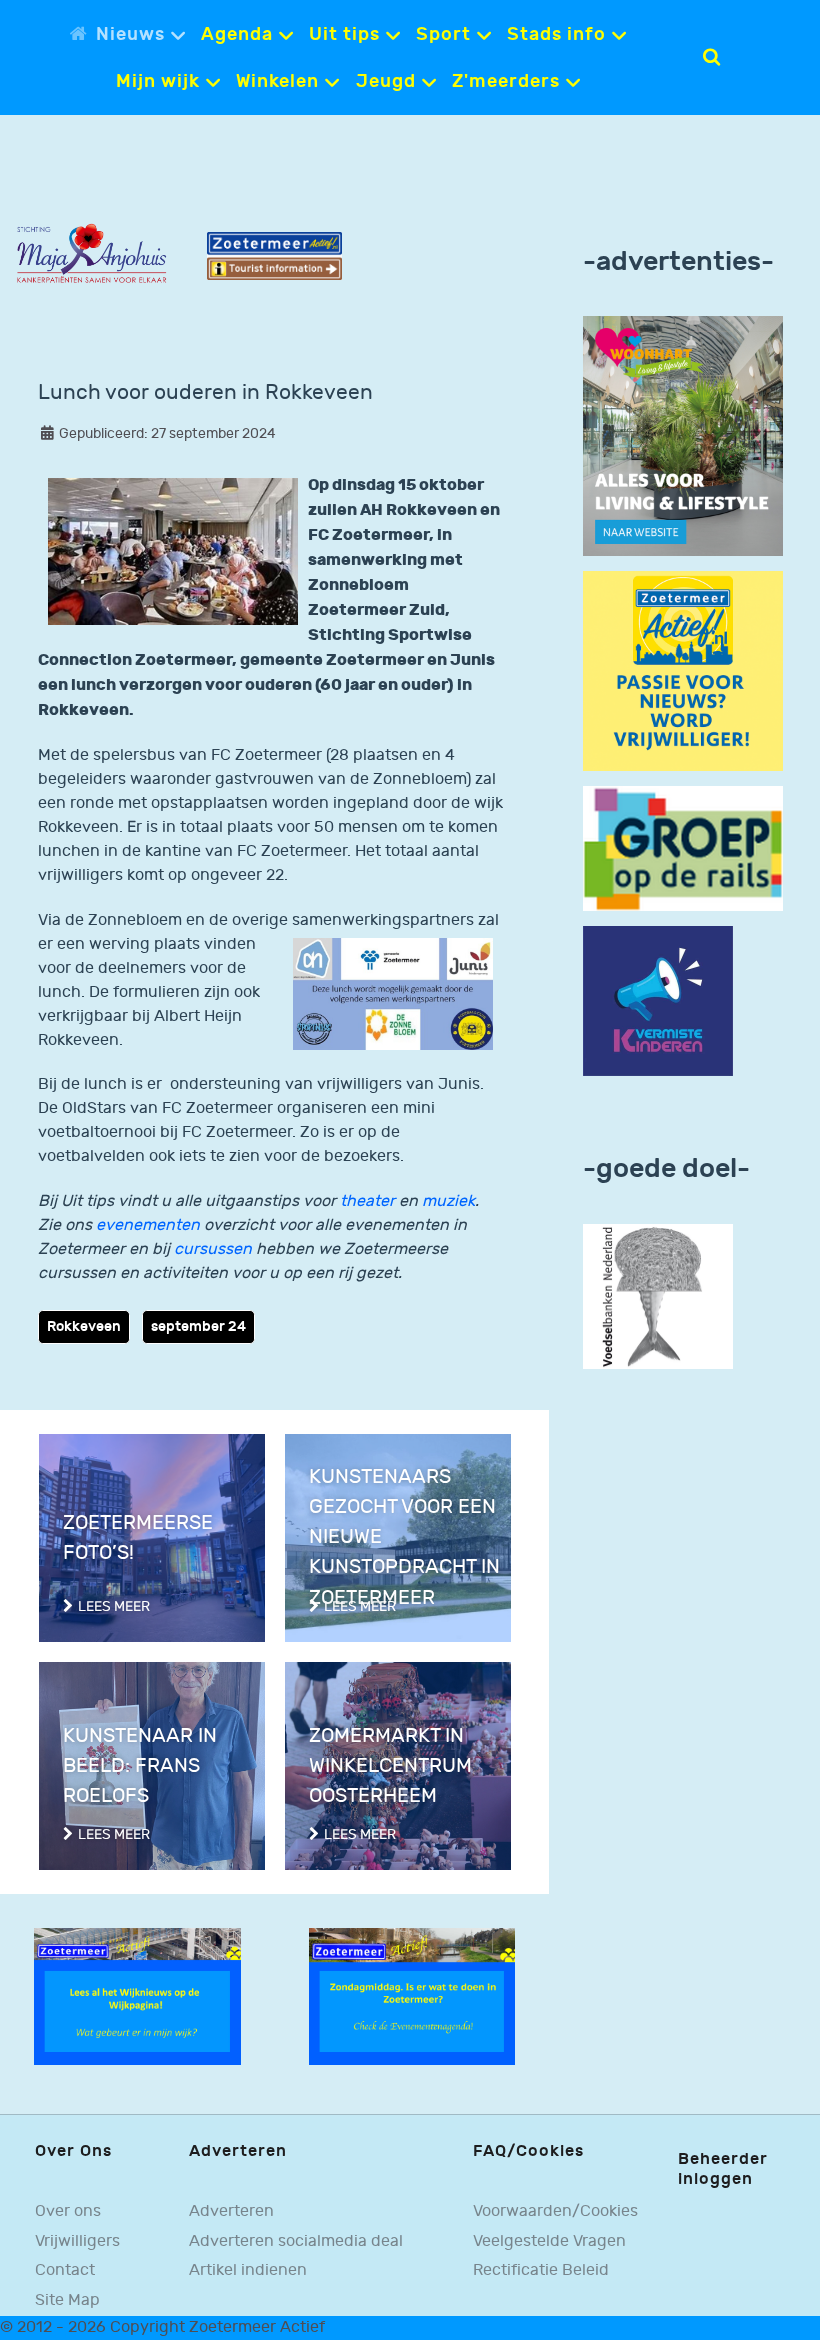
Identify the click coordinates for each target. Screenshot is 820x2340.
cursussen (213, 1249)
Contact (65, 2270)
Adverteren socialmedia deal (296, 2241)
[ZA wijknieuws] (137, 1996)
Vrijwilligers (77, 2241)
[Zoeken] (711, 57)
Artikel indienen (248, 2270)
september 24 (198, 1326)
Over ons (68, 2211)
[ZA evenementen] (412, 1996)
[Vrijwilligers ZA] (683, 670)
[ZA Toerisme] (274, 255)
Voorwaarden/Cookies (555, 2211)
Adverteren (231, 2211)
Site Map (67, 2300)
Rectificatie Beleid (541, 2270)
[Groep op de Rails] (683, 848)
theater (367, 1201)
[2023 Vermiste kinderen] (658, 1000)
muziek (448, 1201)
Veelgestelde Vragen (549, 2241)
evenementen (148, 1225)
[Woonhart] (683, 435)
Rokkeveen (84, 1326)
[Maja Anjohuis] (91, 253)
